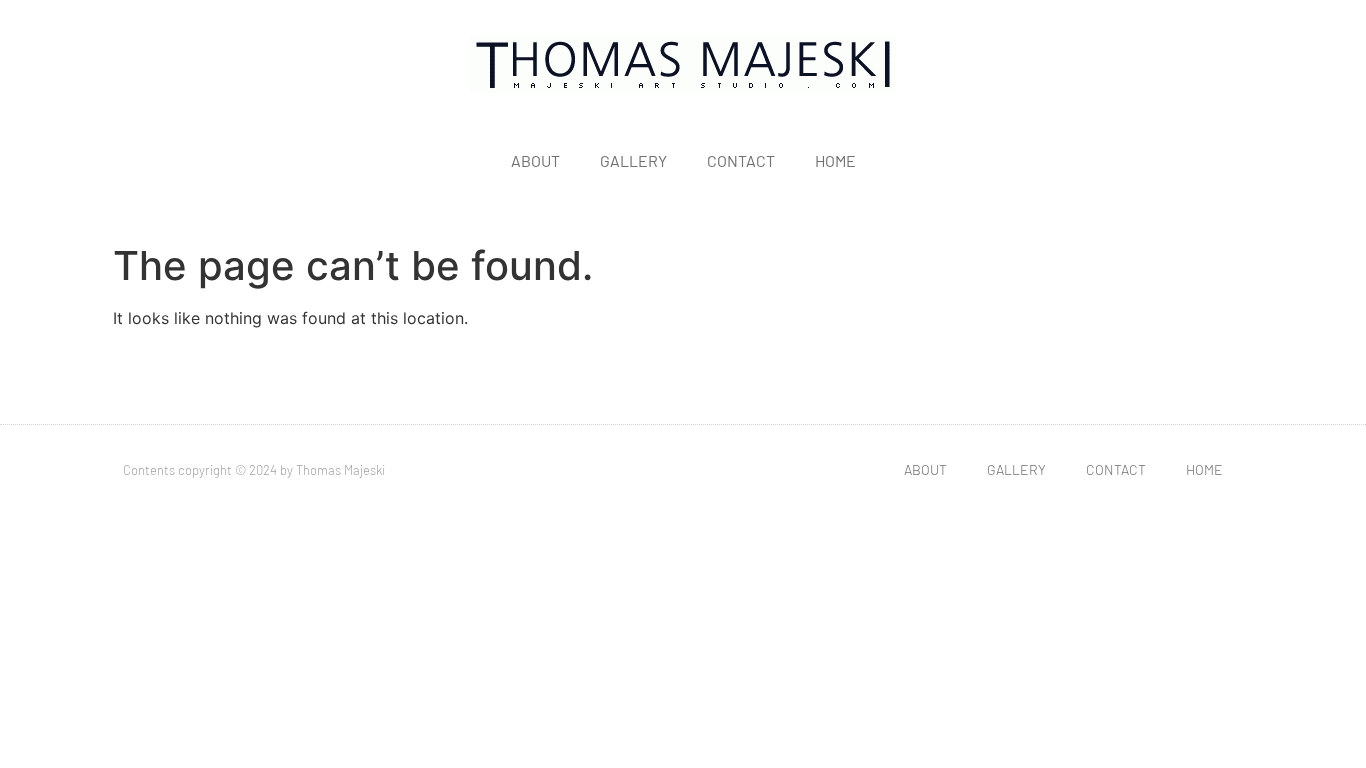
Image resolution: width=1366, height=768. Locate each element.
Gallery (633, 160)
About (535, 160)
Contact (741, 160)
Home (835, 160)
